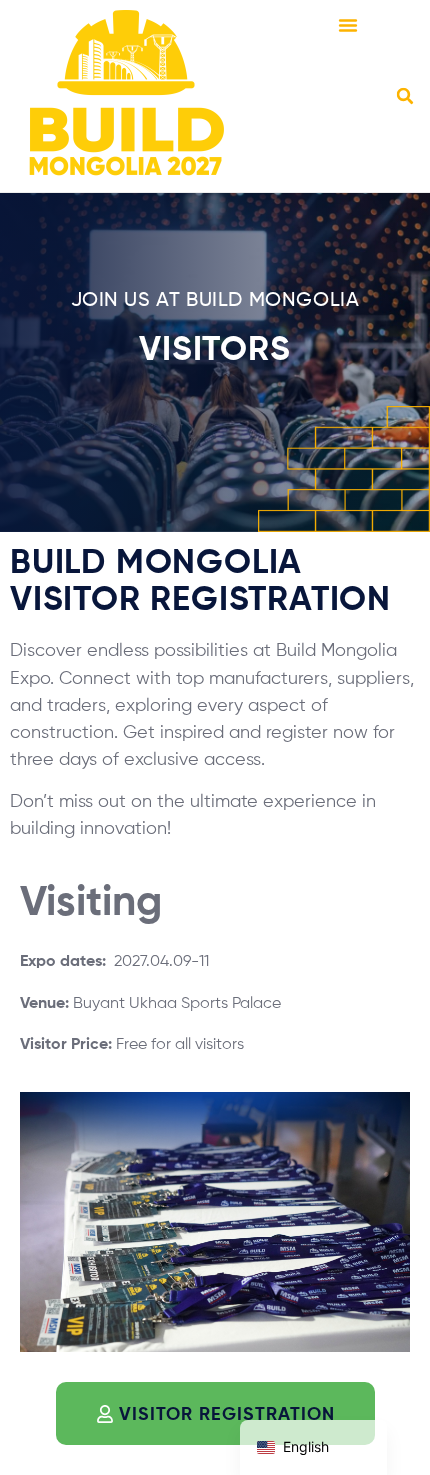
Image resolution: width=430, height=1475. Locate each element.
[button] (348, 25)
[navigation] (313, 1447)
